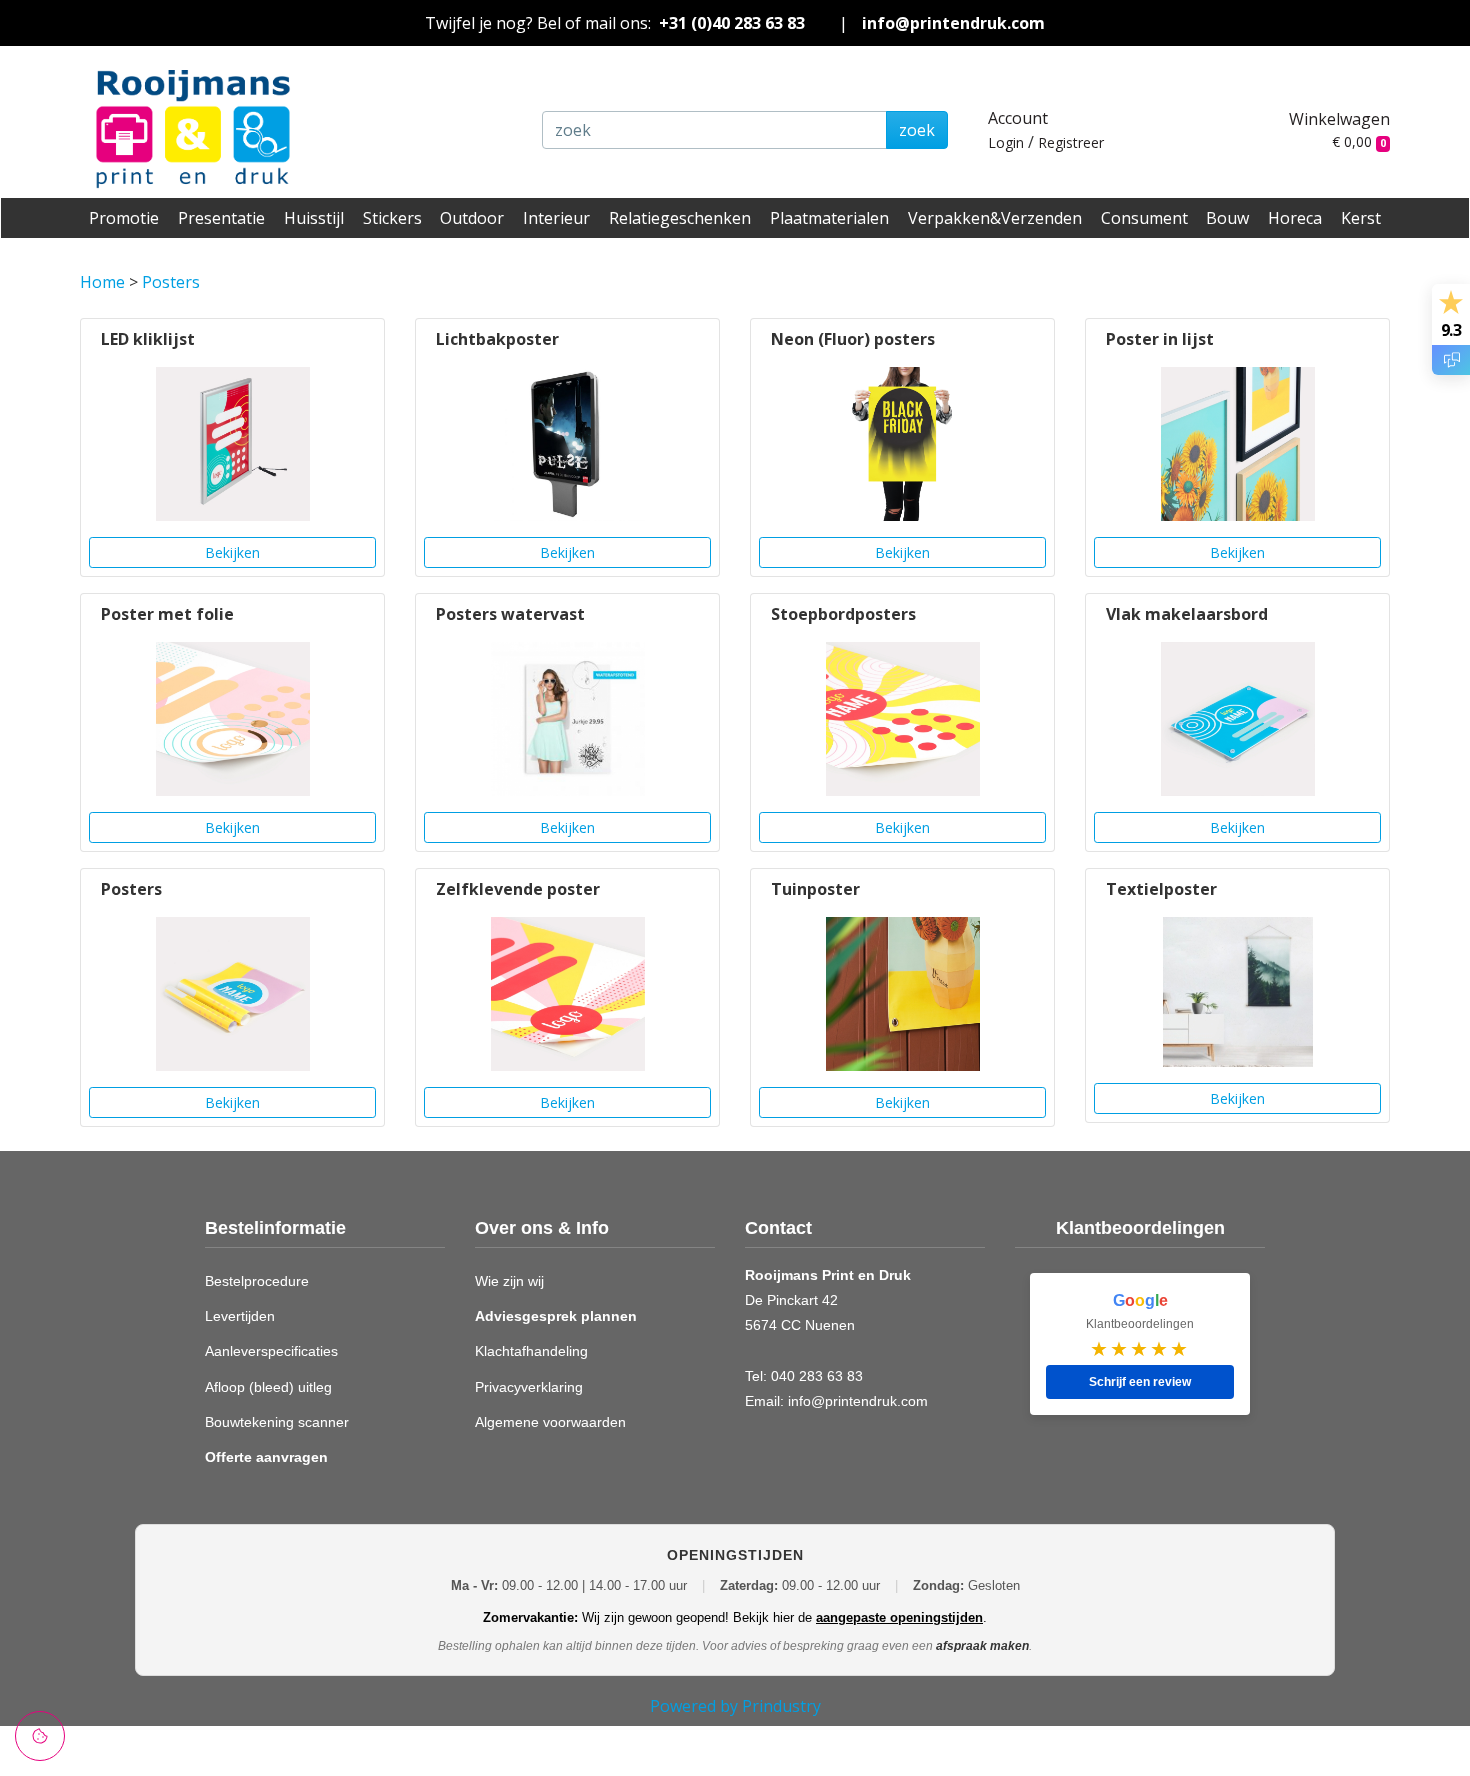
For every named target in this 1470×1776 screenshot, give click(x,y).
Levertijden (240, 1316)
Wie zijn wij (509, 1281)
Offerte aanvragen (266, 1457)
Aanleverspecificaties (271, 1351)
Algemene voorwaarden (550, 1422)
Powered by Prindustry (735, 1706)
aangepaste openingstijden (899, 1617)
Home (102, 282)
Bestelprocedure (257, 1281)
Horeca (1295, 218)
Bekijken (232, 552)
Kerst (1361, 218)
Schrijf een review (1140, 1382)
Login (1006, 142)
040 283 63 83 (817, 1376)
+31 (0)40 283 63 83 (732, 23)
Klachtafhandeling (531, 1351)
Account (1018, 118)
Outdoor (472, 218)
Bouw (1227, 218)
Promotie (124, 218)
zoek (917, 130)
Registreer (1071, 142)
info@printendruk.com (953, 23)
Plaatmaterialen (829, 218)
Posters (171, 282)
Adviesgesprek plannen (556, 1316)
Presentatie (221, 218)
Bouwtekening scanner (277, 1422)
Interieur (556, 218)
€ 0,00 (1359, 141)
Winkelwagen (1339, 119)
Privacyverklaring (529, 1387)
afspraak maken (982, 1646)
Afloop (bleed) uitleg (268, 1387)
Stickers (392, 218)
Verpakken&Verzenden (995, 218)
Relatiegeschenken (680, 218)
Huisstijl (314, 218)
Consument (1144, 218)
